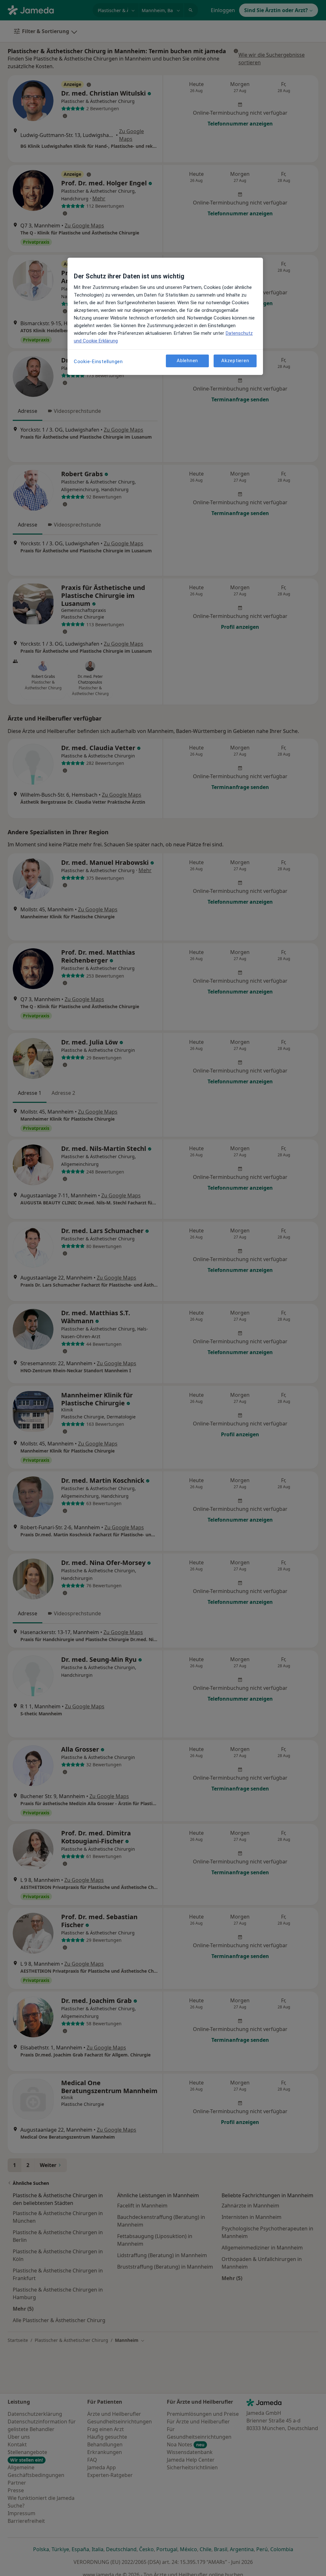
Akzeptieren (235, 361)
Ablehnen (187, 361)
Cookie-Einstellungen (98, 362)
